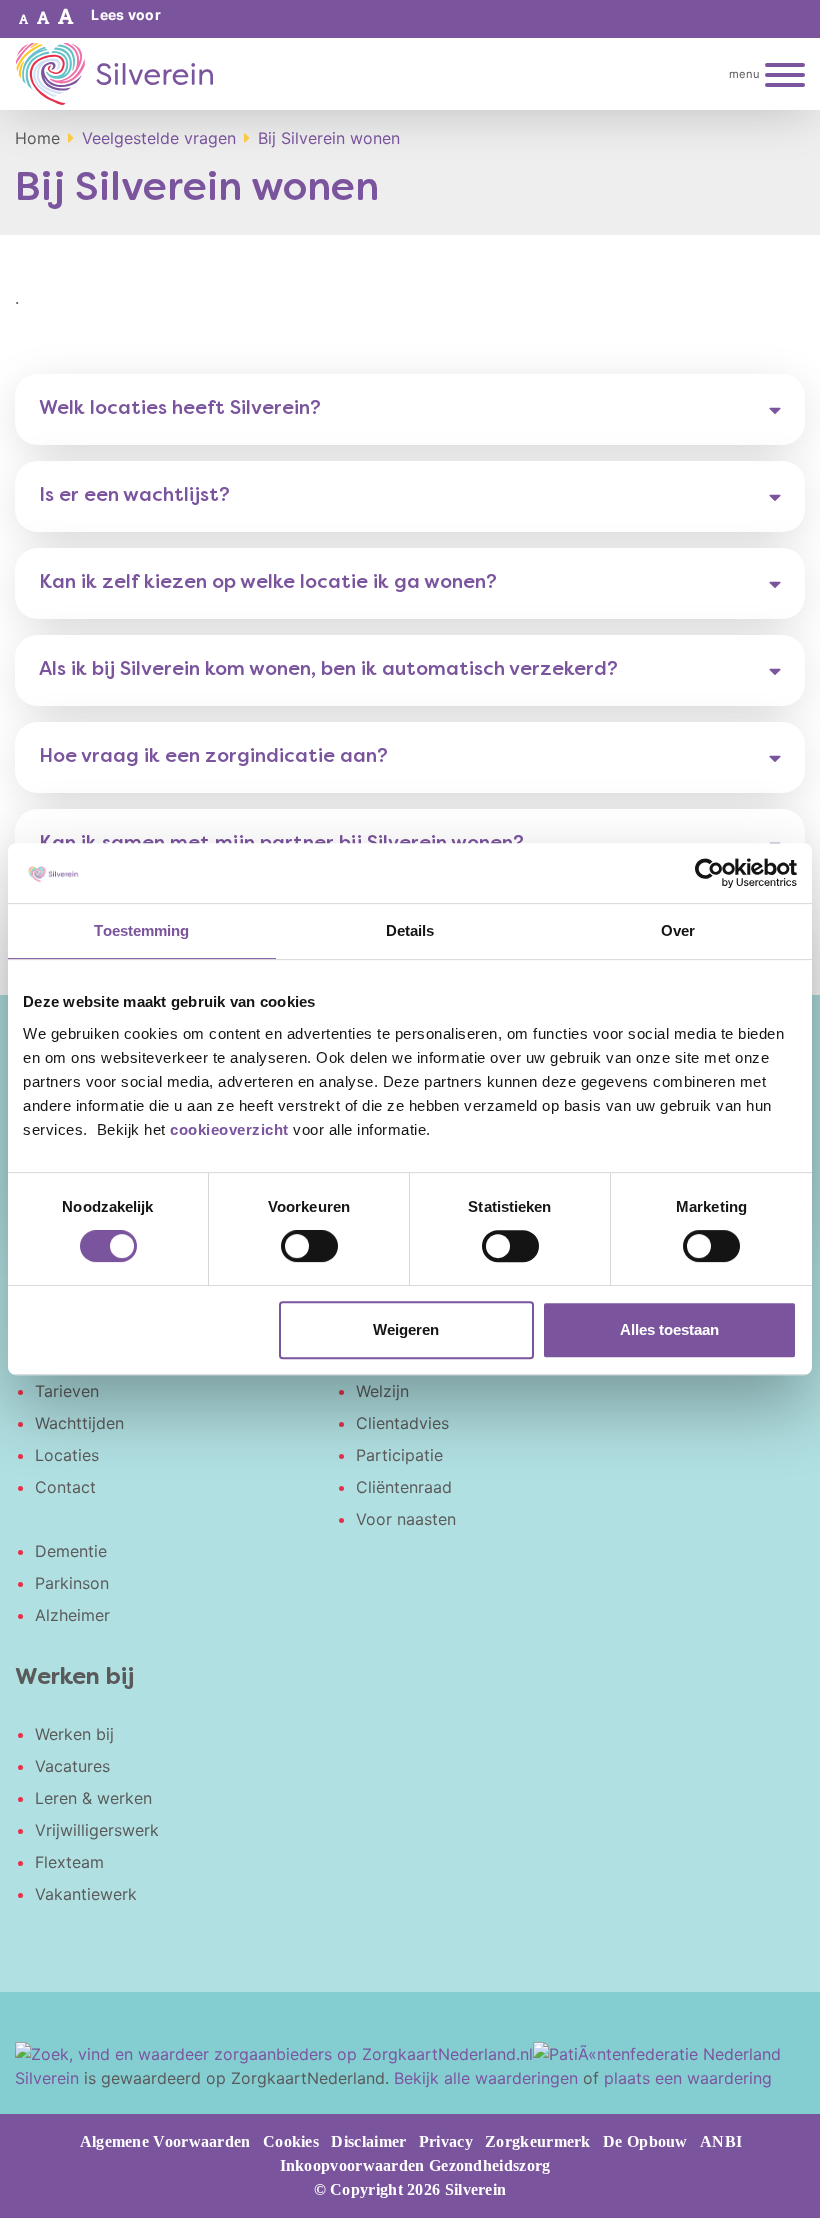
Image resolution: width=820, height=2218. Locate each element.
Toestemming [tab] (141, 930)
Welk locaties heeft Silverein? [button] (180, 409)
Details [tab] (410, 930)
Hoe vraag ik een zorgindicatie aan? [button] (213, 757)
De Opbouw (645, 2141)
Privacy (446, 2141)
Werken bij (74, 1734)
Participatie (399, 1455)
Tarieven (67, 1391)
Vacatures (72, 1766)
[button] (24, 19)
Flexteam (69, 1862)
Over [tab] (678, 930)
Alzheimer (72, 1615)
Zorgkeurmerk (538, 2141)
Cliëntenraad (404, 1487)
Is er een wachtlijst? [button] (134, 496)
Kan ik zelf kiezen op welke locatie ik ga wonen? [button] (268, 583)
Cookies (291, 2141)
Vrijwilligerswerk (97, 1830)
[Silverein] (114, 74)
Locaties (67, 1455)
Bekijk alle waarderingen (486, 2078)
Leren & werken (93, 1798)
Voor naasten (406, 1519)
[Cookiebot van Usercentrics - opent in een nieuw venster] (709, 873)
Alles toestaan (669, 1329)
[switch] (309, 1246)
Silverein (47, 2078)
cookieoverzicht (229, 1129)
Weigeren (406, 1329)
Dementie (71, 1551)
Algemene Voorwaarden (165, 2141)
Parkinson (72, 1583)
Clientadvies (402, 1423)
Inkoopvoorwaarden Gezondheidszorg (415, 2165)
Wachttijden (79, 1423)
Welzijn (382, 1391)
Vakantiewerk (86, 1894)
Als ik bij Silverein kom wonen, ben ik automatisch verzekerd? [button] (328, 670)
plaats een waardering (688, 2078)
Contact (65, 1487)
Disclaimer (368, 2141)
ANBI (721, 2141)
